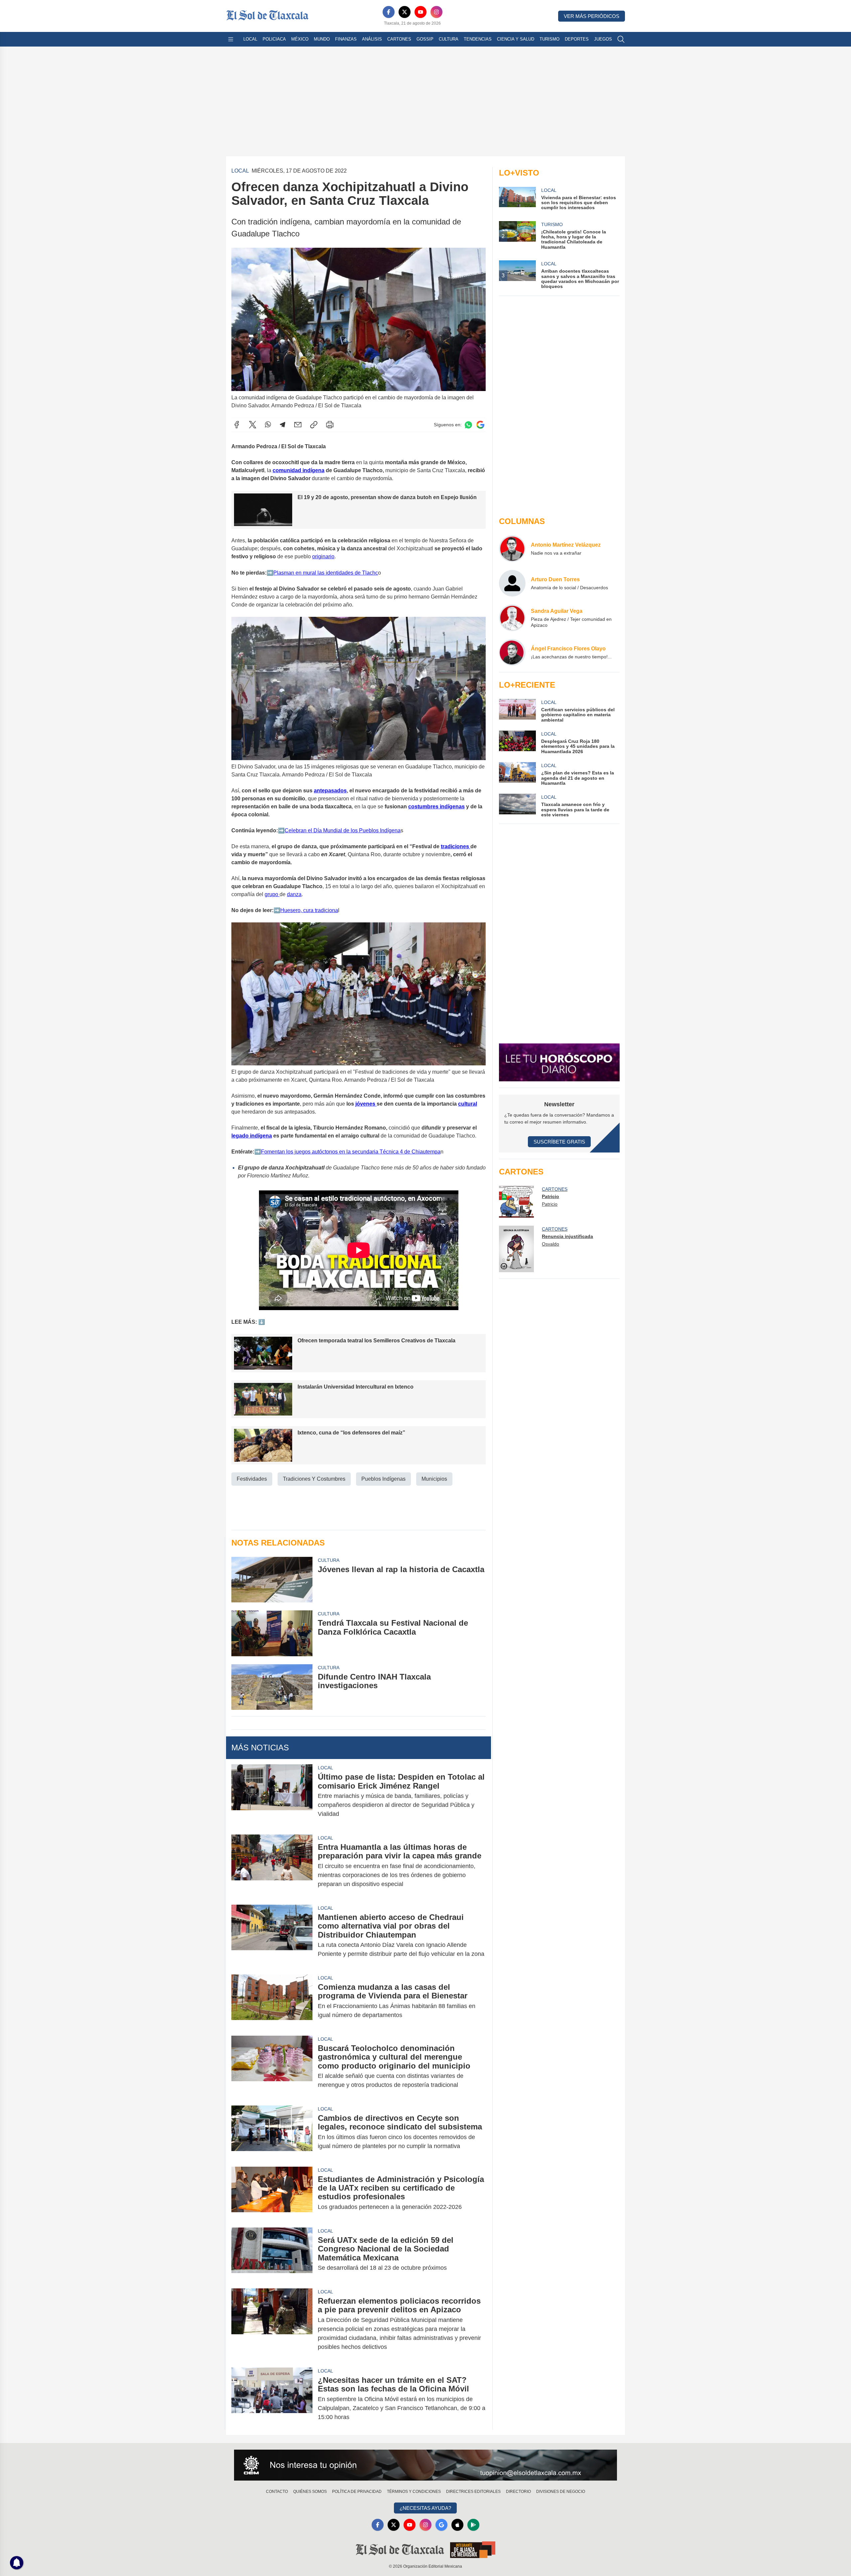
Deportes (577, 39)
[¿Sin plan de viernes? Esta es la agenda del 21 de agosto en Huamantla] (517, 774)
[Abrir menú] (231, 39)
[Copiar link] (314, 425)
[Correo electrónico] (298, 425)
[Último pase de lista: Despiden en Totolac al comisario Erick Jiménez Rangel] (272, 1795)
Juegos (603, 39)
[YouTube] (421, 12)
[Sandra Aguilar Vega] (512, 618)
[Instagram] (436, 12)
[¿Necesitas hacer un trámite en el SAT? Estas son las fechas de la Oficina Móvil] (272, 2399)
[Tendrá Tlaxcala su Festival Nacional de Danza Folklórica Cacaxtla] (272, 1633)
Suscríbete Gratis (559, 1142)
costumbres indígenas (436, 807)
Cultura (449, 39)
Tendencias (478, 39)
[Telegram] (283, 425)
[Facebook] (389, 12)
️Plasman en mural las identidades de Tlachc (326, 573)
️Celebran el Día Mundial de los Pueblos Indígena (343, 830)
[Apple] (457, 2525)
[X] (405, 12)
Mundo (322, 39)
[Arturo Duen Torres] (512, 583)
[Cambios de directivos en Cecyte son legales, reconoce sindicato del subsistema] (272, 2132)
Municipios (434, 1479)
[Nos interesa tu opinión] (425, 2465)
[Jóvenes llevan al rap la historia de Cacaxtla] (272, 1580)
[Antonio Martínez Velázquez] (512, 549)
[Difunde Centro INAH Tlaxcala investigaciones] (272, 1687)
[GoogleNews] (441, 2525)
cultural (468, 1104)
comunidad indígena (299, 470)
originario (323, 556)
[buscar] (621, 39)
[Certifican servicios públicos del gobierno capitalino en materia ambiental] (517, 711)
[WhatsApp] (268, 425)
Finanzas (346, 39)
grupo (272, 894)
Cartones (399, 39)
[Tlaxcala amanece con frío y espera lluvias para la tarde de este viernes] (517, 806)
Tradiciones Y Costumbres (314, 1479)
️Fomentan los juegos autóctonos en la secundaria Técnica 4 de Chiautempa (351, 1152)
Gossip (425, 39)
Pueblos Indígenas (383, 1479)
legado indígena (252, 1136)
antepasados (330, 791)
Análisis (372, 39)
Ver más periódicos (592, 16)
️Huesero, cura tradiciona (309, 910)
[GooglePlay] (473, 2525)
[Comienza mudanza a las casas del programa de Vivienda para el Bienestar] (272, 2001)
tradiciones (456, 846)
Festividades (252, 1479)
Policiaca (274, 39)
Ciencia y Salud (516, 39)
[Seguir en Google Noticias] (480, 425)
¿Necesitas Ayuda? (425, 2508)
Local (250, 39)
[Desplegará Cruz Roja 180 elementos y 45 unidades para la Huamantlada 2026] (517, 742)
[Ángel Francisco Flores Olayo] (512, 652)
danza (294, 894)
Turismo (549, 39)
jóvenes (366, 1104)
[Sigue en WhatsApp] (468, 425)
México (300, 39)
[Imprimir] (330, 425)
